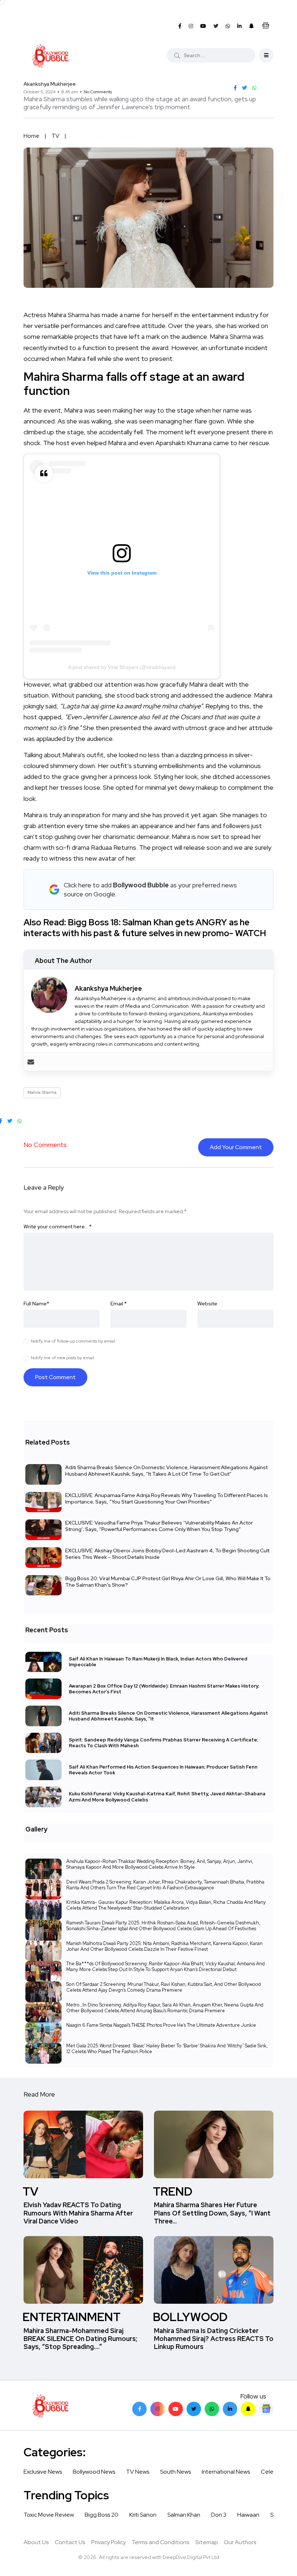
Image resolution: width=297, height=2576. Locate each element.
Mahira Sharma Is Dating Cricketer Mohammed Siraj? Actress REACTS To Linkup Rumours (214, 2339)
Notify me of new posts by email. (63, 1358)
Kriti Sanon (143, 2515)
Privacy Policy (108, 2542)
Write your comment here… (58, 1227)
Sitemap (207, 2542)
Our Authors (240, 2542)
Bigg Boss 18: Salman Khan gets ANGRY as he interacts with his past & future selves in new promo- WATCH (145, 928)
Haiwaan (248, 2515)
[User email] (31, 1061)
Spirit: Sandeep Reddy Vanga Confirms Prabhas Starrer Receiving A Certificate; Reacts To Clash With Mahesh (164, 1743)
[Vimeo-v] (212, 2409)
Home (32, 136)
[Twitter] (194, 2409)
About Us (36, 2542)
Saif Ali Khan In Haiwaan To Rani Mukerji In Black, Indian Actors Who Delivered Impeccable (158, 1662)
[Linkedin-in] (230, 2409)
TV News (138, 2472)
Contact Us (70, 2542)
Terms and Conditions (160, 2542)
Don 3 (219, 2515)
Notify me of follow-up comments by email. (74, 1341)
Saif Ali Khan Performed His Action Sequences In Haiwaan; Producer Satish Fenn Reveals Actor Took (163, 1769)
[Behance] (266, 2409)
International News (226, 2472)
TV (55, 136)
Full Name (36, 1304)
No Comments (98, 92)
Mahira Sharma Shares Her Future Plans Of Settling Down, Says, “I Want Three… (212, 2213)
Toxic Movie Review (49, 2515)
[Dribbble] (248, 2409)
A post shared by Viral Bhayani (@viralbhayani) (122, 667)
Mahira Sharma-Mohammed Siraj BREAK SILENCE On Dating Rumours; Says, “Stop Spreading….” (80, 2339)
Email (119, 1304)
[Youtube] (176, 2409)
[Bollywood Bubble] (50, 55)
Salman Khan (184, 2515)
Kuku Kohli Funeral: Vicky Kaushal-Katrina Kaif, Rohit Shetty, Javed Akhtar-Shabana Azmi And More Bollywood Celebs (167, 1797)
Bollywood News (94, 2472)
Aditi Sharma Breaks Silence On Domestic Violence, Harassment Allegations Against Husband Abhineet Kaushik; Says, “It (168, 1716)
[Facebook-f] (139, 2409)
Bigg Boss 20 (102, 2515)
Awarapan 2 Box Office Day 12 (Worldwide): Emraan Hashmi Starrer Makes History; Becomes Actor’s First (164, 1688)
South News (175, 2472)
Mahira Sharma (42, 1092)
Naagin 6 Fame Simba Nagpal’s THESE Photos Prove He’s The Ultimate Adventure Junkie (161, 2025)
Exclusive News (43, 2472)
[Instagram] (158, 2409)
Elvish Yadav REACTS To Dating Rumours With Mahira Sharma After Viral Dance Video (78, 2213)
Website (207, 1304)
